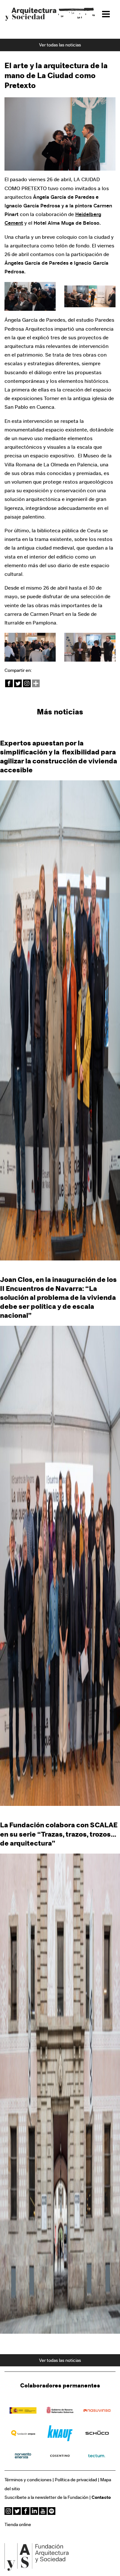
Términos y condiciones (28, 2480)
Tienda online (18, 2525)
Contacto (101, 2498)
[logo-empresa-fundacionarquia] (23, 2433)
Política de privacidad (76, 2480)
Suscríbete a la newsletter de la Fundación (46, 2498)
